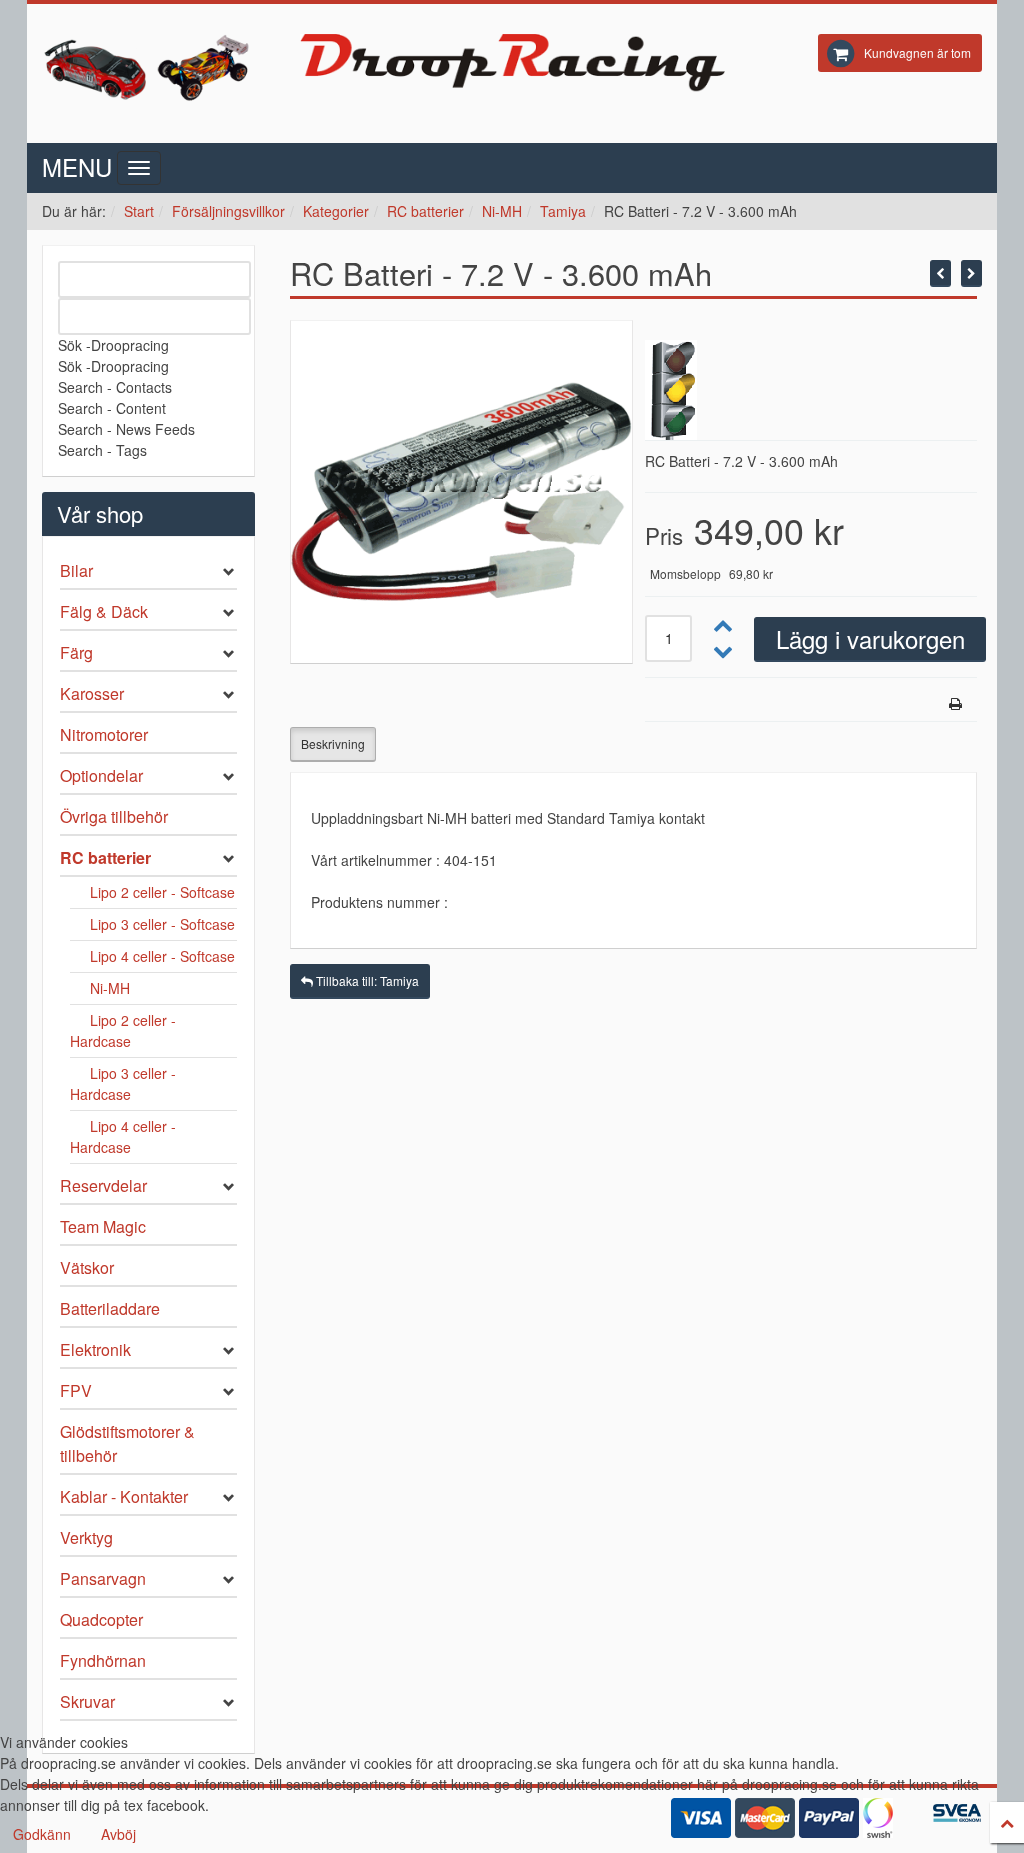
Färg (76, 652)
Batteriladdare (110, 1308)
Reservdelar (103, 1185)
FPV (76, 1390)
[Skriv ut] (955, 703)
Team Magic (103, 1226)
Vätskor (87, 1267)
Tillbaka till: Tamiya (366, 980)
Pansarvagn (103, 1578)
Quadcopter (101, 1619)
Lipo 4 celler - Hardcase (123, 1136)
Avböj (118, 1834)
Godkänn (42, 1834)
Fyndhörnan (103, 1660)
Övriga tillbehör (114, 816)
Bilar (76, 570)
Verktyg (86, 1537)
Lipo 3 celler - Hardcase (123, 1083)
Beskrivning (333, 743)
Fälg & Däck (104, 611)
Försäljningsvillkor (228, 211)
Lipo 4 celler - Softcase (162, 956)
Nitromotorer (104, 734)
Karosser (92, 693)
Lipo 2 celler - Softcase (162, 892)
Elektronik (95, 1349)
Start (139, 211)
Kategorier (336, 211)
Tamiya (563, 211)
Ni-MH (502, 211)
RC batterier (425, 211)
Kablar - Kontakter (124, 1496)
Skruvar (87, 1701)
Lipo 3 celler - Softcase (162, 924)
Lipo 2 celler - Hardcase (123, 1030)
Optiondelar (101, 775)
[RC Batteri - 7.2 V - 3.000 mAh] (940, 273)
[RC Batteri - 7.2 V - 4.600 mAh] (971, 273)
